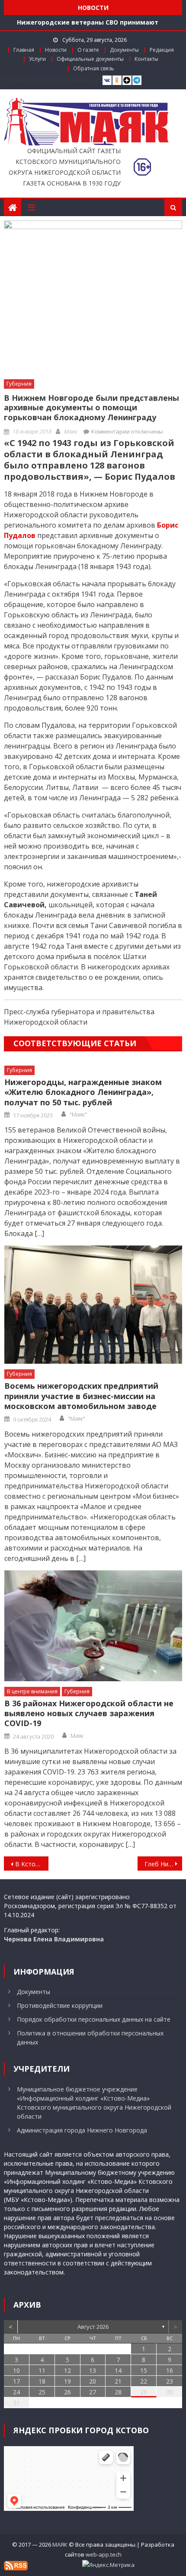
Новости (56, 50)
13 (93, 2370)
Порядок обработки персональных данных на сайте (94, 2019)
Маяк (71, 431)
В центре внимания (32, 1691)
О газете (88, 50)
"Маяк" (78, 1114)
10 (16, 2370)
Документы (124, 50)
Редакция (162, 50)
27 (93, 2392)
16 (170, 2370)
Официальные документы (90, 59)
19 (67, 2381)
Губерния (19, 384)
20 (93, 2381)
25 (42, 2392)
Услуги (37, 59)
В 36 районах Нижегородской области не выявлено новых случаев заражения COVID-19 (89, 1714)
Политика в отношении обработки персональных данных (90, 2038)
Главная (24, 50)
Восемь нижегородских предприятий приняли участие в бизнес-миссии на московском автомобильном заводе (81, 1396)
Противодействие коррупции (60, 2005)
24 (16, 2392)
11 (42, 2370)
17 (16, 2381)
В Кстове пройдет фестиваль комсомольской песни (32, 1864)
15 (144, 2370)
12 (67, 2370)
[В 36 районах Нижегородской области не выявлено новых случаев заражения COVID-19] (93, 1626)
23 (170, 2381)
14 (118, 2370)
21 (118, 2381)
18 (42, 2381)
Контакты (146, 59)
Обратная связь (94, 68)
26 (67, 2392)
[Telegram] (137, 80)
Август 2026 (93, 2327)
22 (144, 2381)
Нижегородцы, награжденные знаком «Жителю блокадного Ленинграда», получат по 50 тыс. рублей (83, 1092)
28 (118, 2392)
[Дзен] (127, 80)
